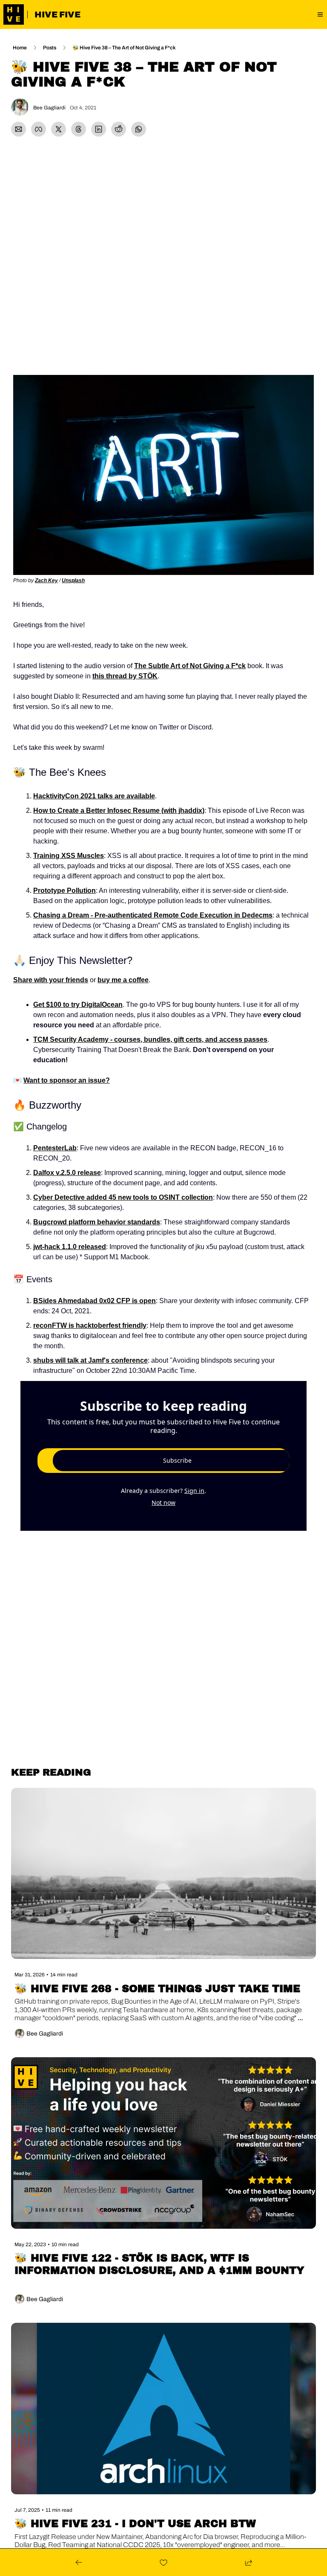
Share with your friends (51, 980)
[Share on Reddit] (119, 129)
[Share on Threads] (79, 129)
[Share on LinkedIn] (99, 129)
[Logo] (14, 14)
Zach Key (46, 580)
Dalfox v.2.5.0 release (67, 1173)
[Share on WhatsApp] (139, 129)
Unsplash (73, 580)
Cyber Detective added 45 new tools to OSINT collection (123, 1197)
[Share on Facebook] (39, 129)
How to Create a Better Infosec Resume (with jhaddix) (119, 811)
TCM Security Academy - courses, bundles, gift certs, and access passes (150, 1039)
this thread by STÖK (125, 676)
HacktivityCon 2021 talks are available (94, 796)
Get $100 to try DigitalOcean (78, 1005)
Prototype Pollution (65, 891)
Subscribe (177, 1460)
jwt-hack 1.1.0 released (70, 1247)
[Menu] (320, 14)
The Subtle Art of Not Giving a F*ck (190, 666)
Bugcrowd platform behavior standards (97, 1222)
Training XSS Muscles (69, 856)
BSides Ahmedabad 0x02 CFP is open (95, 1301)
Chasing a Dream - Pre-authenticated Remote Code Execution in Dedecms (153, 915)
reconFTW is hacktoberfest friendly (90, 1325)
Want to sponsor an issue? (67, 1080)
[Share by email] (19, 129)
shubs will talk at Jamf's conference (90, 1360)
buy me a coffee (123, 980)
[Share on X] (59, 129)
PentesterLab (55, 1148)
